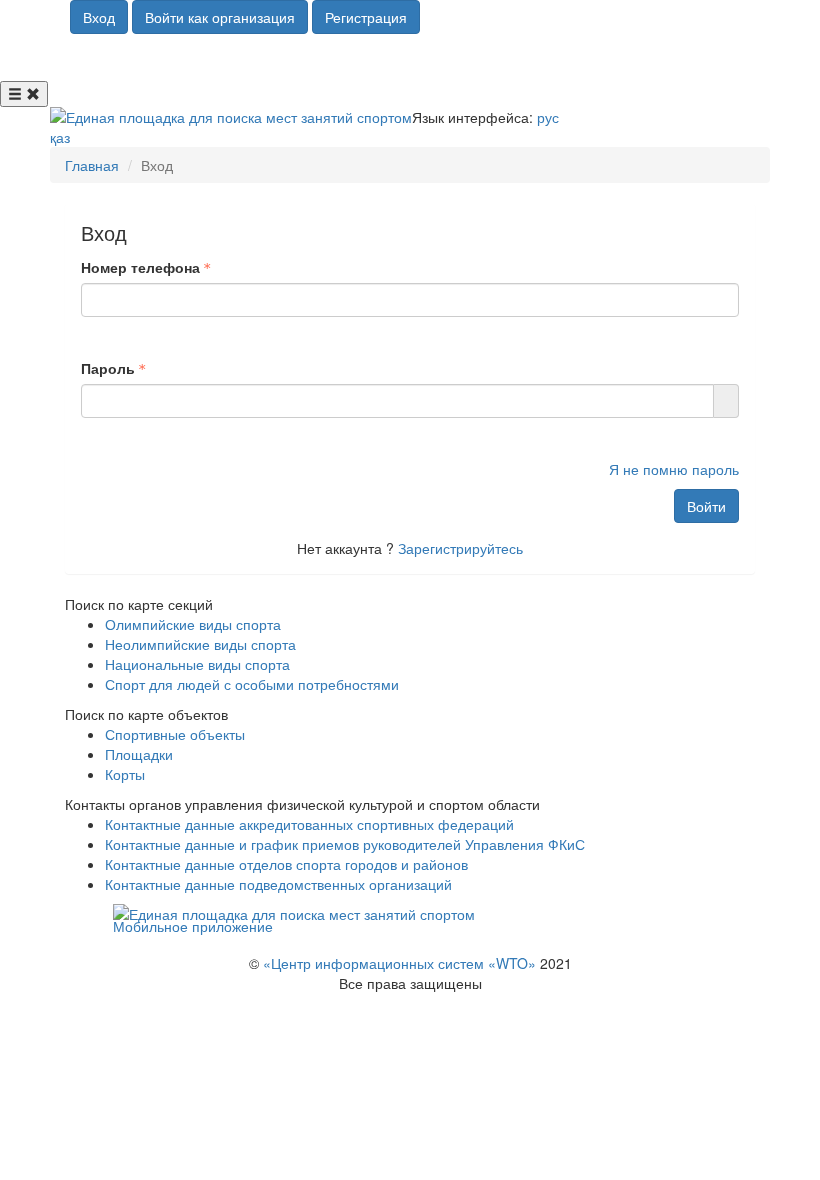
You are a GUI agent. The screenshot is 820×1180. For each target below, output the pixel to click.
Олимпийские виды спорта (193, 624)
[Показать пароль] (726, 401)
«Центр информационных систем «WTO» (399, 963)
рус (548, 117)
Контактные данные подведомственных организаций (278, 884)
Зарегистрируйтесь (460, 548)
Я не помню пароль (674, 469)
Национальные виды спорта (197, 664)
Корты (125, 774)
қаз (60, 137)
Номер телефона (140, 267)
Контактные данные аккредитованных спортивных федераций (309, 824)
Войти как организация (220, 17)
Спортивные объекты (175, 734)
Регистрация (366, 17)
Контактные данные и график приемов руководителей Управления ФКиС (345, 844)
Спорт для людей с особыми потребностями (252, 684)
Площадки (139, 754)
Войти (706, 506)
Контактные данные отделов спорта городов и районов (286, 864)
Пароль (108, 368)
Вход (99, 17)
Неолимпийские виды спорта (200, 644)
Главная (92, 165)
